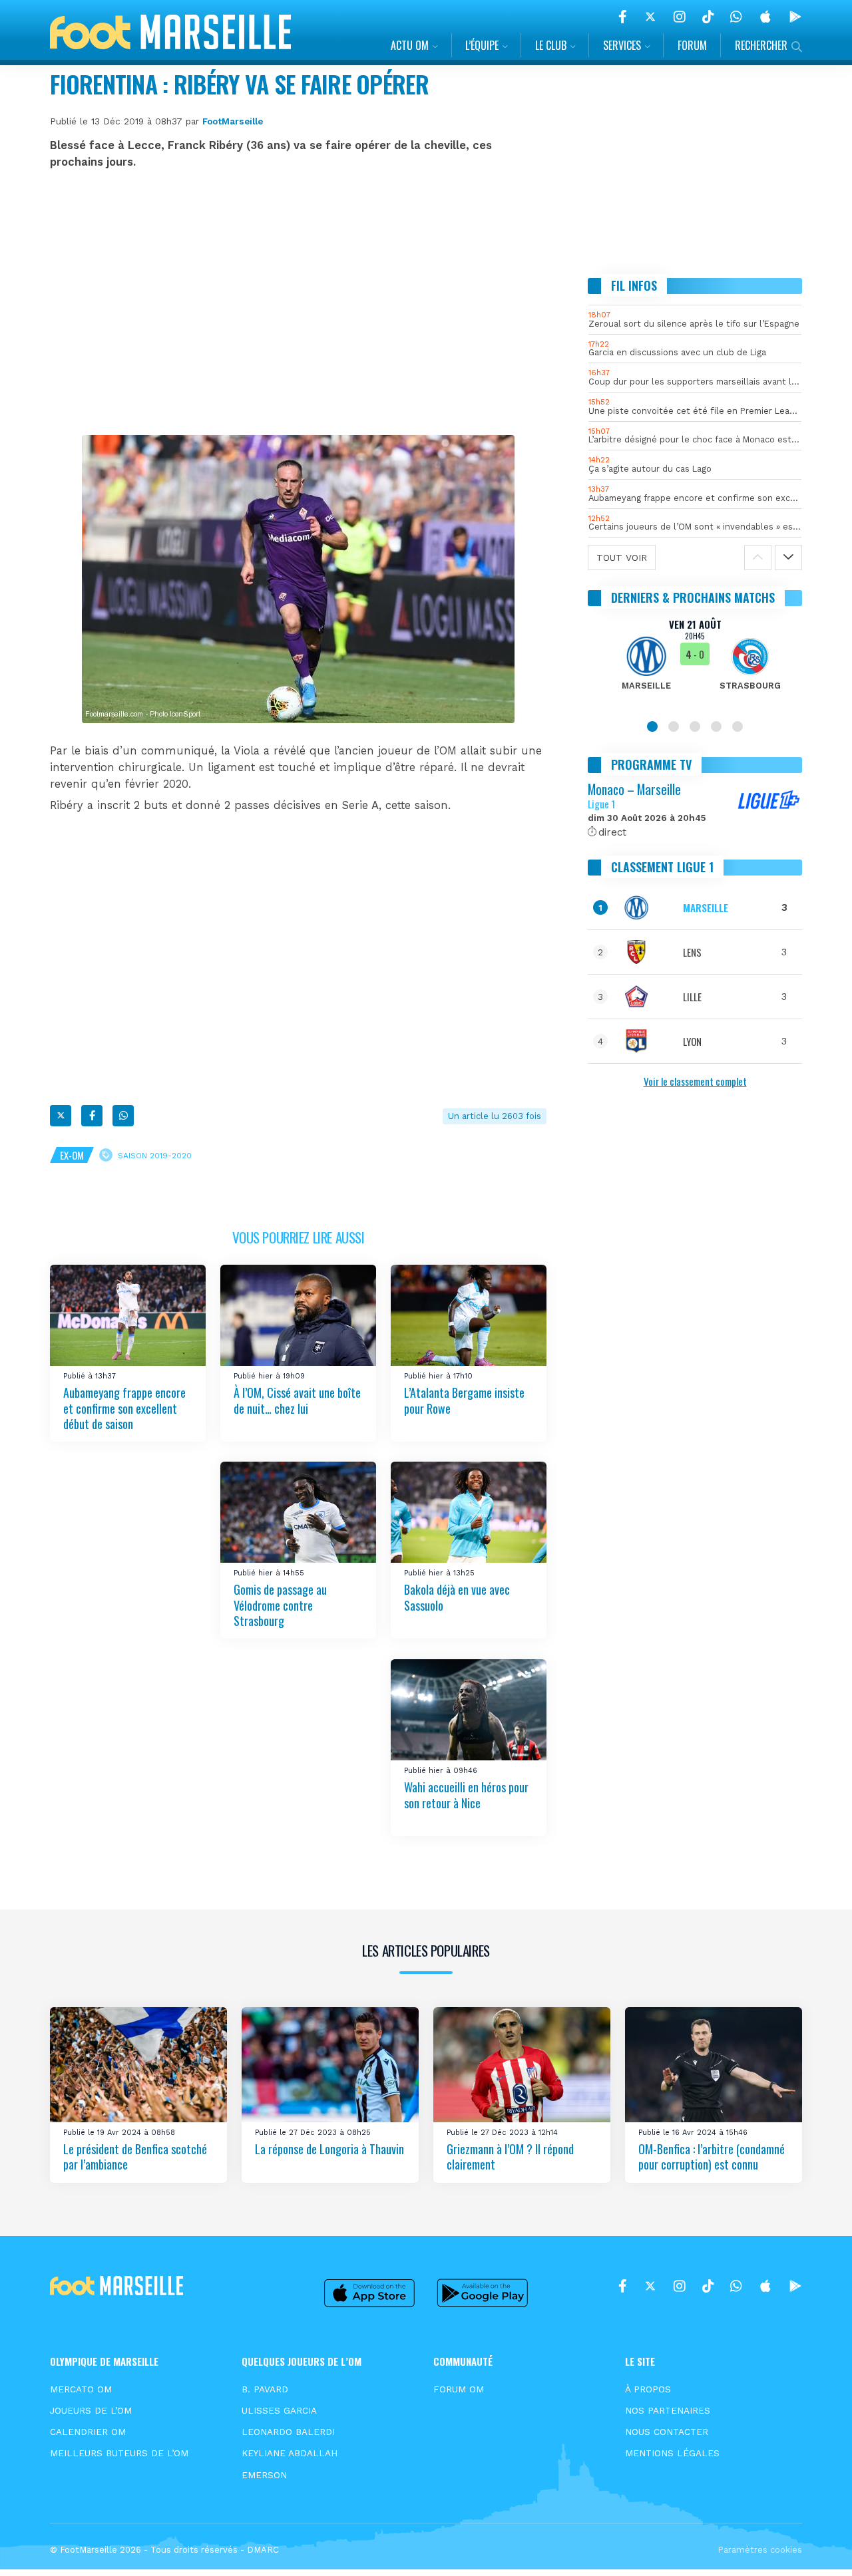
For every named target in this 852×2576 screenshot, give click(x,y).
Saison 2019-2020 (155, 1155)
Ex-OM (72, 1155)
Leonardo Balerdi (288, 2432)
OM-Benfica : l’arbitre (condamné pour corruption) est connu (712, 2157)
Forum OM (459, 2389)
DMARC (263, 2550)
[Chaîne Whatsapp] (736, 17)
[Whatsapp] (123, 1116)
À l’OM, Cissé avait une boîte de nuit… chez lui (297, 1400)
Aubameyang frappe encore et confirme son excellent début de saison (124, 1408)
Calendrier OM (88, 2432)
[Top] (816, 2547)
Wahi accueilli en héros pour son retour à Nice (466, 1795)
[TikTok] (708, 17)
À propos (648, 2389)
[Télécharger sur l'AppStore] (765, 17)
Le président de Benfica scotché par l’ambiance (135, 2157)
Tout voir (622, 558)
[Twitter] (650, 17)
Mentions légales (672, 2453)
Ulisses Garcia (279, 2410)
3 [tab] (695, 726)
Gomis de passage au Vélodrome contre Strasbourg (280, 1605)
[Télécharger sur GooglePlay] (795, 17)
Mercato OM (81, 2389)
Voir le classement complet (695, 1081)
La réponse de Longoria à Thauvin (329, 2149)
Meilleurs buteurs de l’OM (119, 2453)
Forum (692, 45)
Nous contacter (667, 2432)
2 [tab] (674, 726)
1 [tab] (652, 726)
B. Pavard (265, 2389)
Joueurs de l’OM (91, 2410)
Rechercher (761, 45)
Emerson (264, 2475)
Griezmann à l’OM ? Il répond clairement (510, 2157)
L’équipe (482, 45)
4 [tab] (716, 726)
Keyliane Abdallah (290, 2453)
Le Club (551, 45)
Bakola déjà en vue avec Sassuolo (457, 1597)
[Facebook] (623, 17)
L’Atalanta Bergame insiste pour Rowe (464, 1400)
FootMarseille (233, 121)
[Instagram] (680, 17)
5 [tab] (738, 726)
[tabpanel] (695, 663)
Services (622, 45)
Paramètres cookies (760, 2550)
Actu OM (410, 45)
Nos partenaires (668, 2410)
